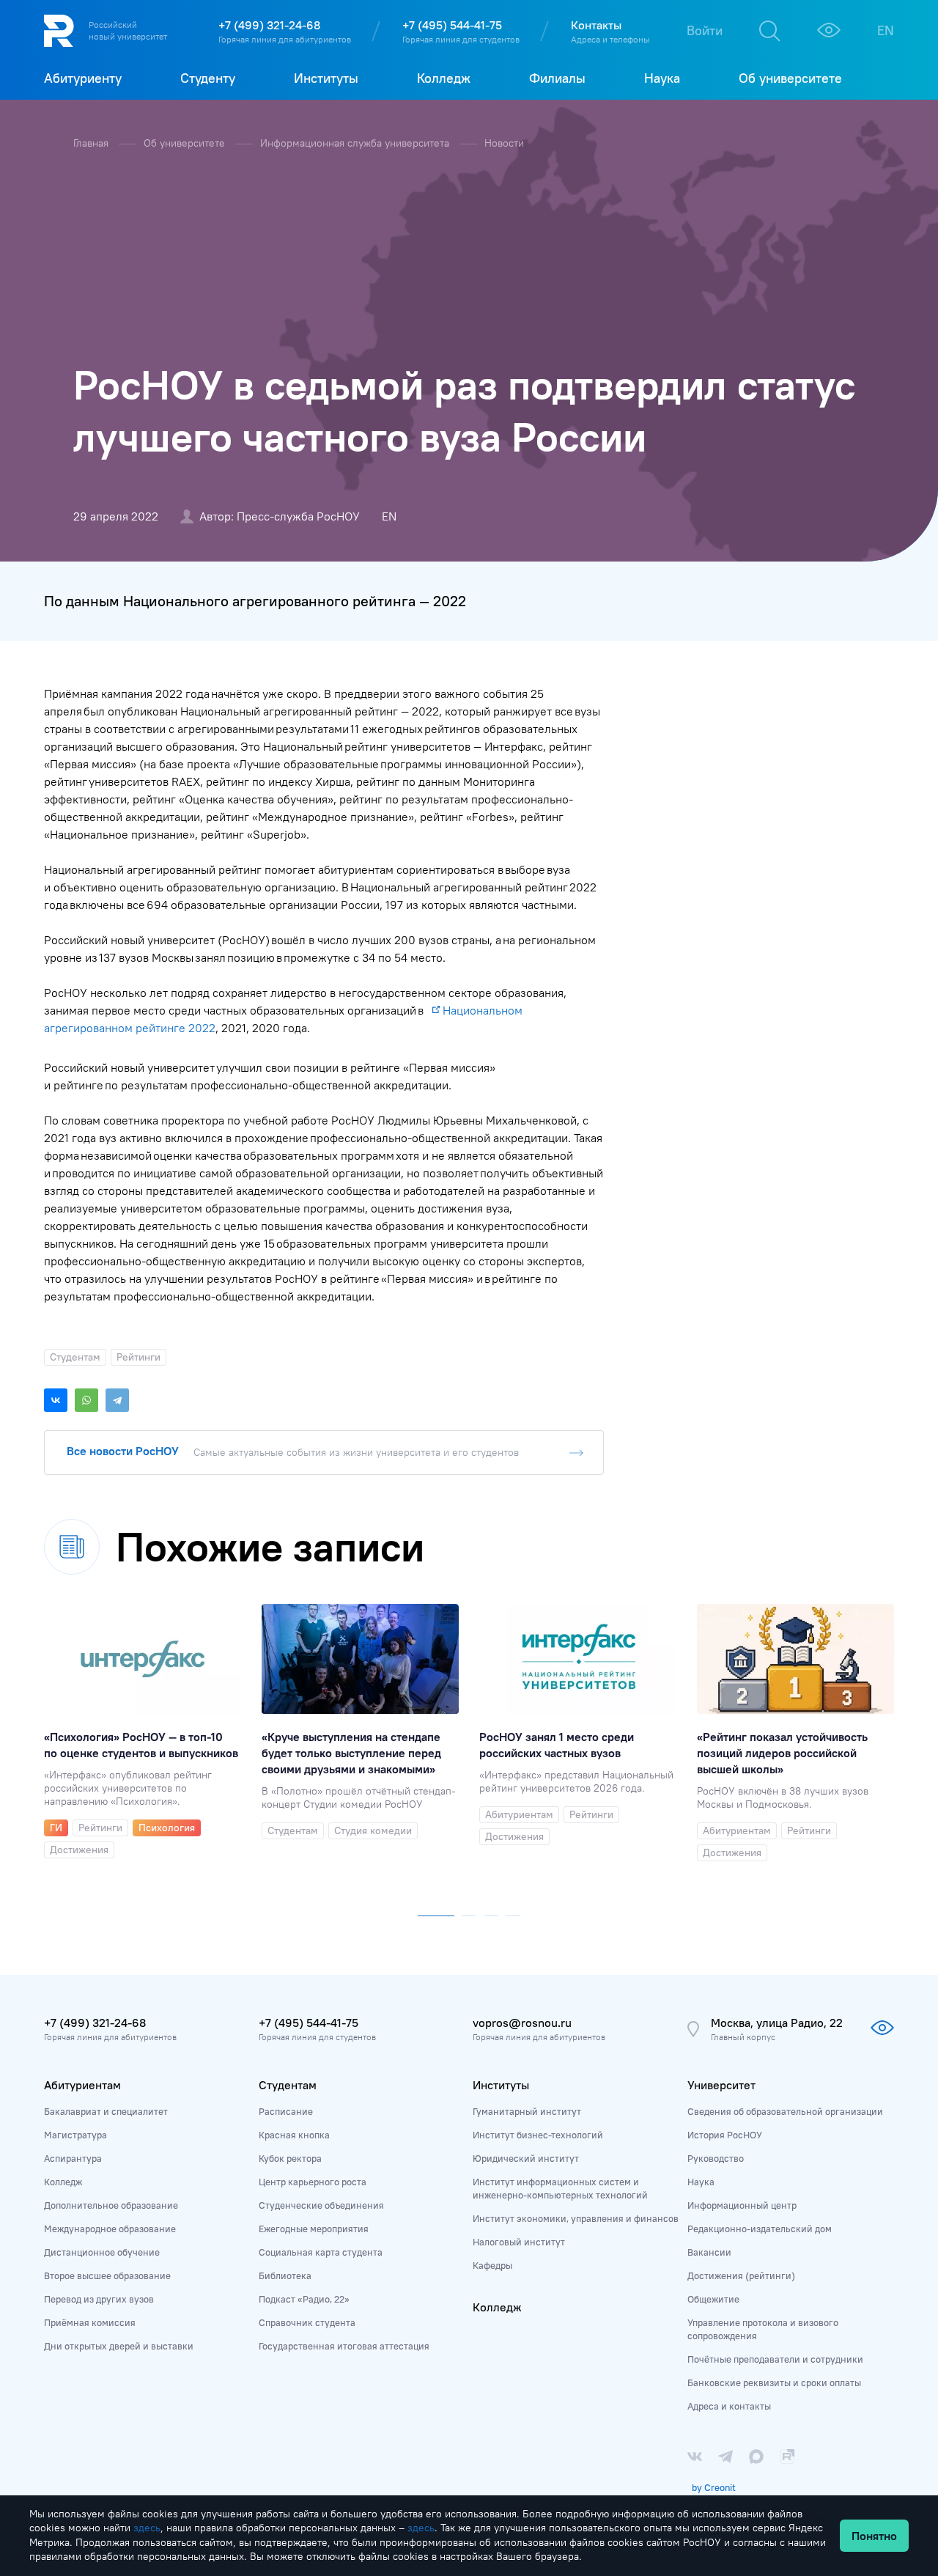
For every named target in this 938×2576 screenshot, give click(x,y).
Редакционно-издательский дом (760, 2229)
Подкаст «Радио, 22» (304, 2299)
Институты (501, 2085)
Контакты (596, 25)
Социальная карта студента (321, 2252)
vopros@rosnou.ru (522, 2023)
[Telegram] (117, 1400)
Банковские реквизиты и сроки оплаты (774, 2382)
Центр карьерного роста (313, 2182)
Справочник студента (307, 2322)
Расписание (286, 2111)
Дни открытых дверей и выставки (119, 2346)
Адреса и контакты (729, 2406)
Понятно (874, 2536)
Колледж (63, 2182)
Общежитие (713, 2299)
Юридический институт (526, 2158)
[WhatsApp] (86, 1400)
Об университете (186, 143)
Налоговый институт (519, 2242)
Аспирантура (73, 2158)
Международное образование (110, 2229)
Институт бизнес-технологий (538, 2135)
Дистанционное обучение (102, 2252)
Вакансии (709, 2252)
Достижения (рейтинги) (741, 2275)
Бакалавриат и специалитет (106, 2111)
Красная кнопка (294, 2135)
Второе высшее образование (107, 2275)
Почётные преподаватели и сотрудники (775, 2359)
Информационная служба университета (356, 143)
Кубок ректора (290, 2158)
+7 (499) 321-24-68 (269, 25)
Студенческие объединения (321, 2205)
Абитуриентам (82, 2085)
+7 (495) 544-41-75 (452, 25)
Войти (705, 30)
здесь (147, 2528)
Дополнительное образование (111, 2205)
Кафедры (492, 2265)
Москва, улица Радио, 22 (777, 2023)
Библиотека (285, 2275)
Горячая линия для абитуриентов (285, 39)
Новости (504, 143)
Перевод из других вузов (99, 2299)
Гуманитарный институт (527, 2111)
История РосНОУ (725, 2135)
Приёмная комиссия (90, 2322)
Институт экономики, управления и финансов (576, 2218)
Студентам (288, 2085)
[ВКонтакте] (56, 1400)
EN (886, 30)
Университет (721, 2085)
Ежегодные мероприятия (314, 2229)
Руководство (716, 2158)
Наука (701, 2182)
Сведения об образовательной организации (785, 2111)
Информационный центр (742, 2205)
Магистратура (75, 2135)
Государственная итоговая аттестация (344, 2346)
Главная (92, 143)
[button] (436, 1913)
